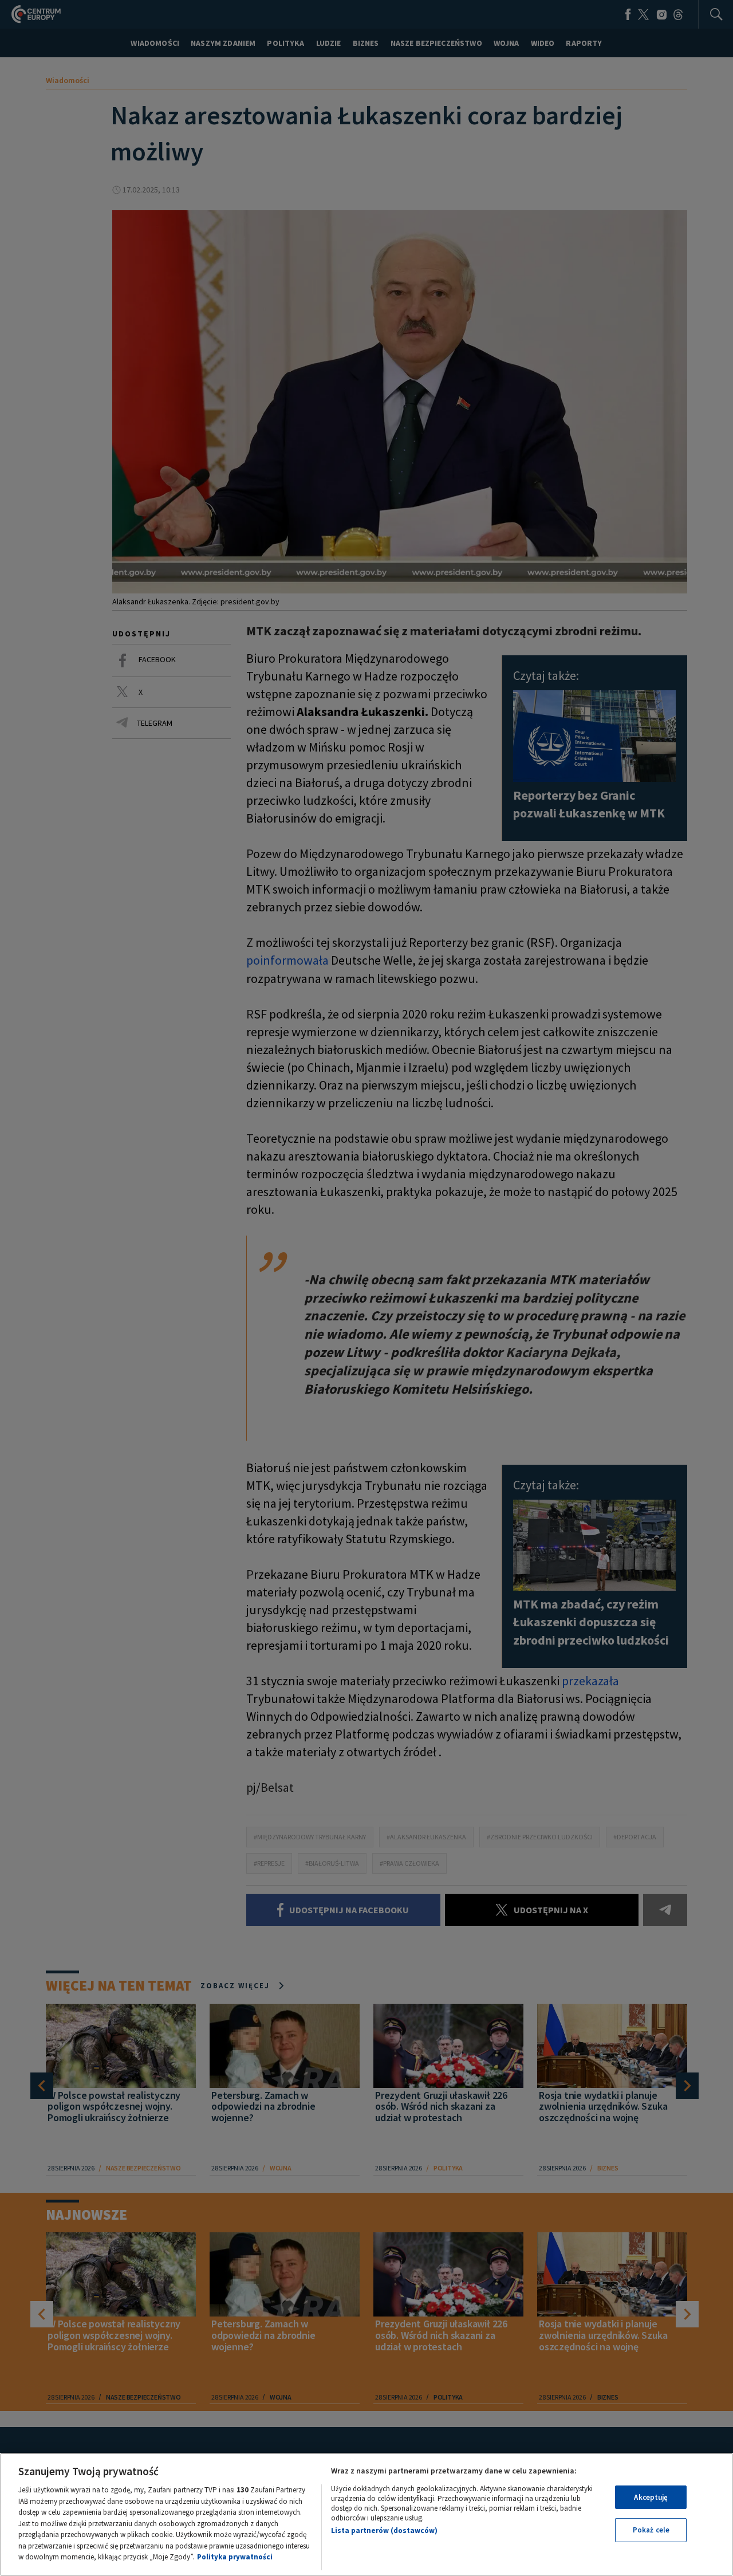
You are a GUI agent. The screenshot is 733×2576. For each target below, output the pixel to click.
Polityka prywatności (235, 2557)
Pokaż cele (651, 2530)
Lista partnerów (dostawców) (384, 2530)
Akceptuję (651, 2497)
